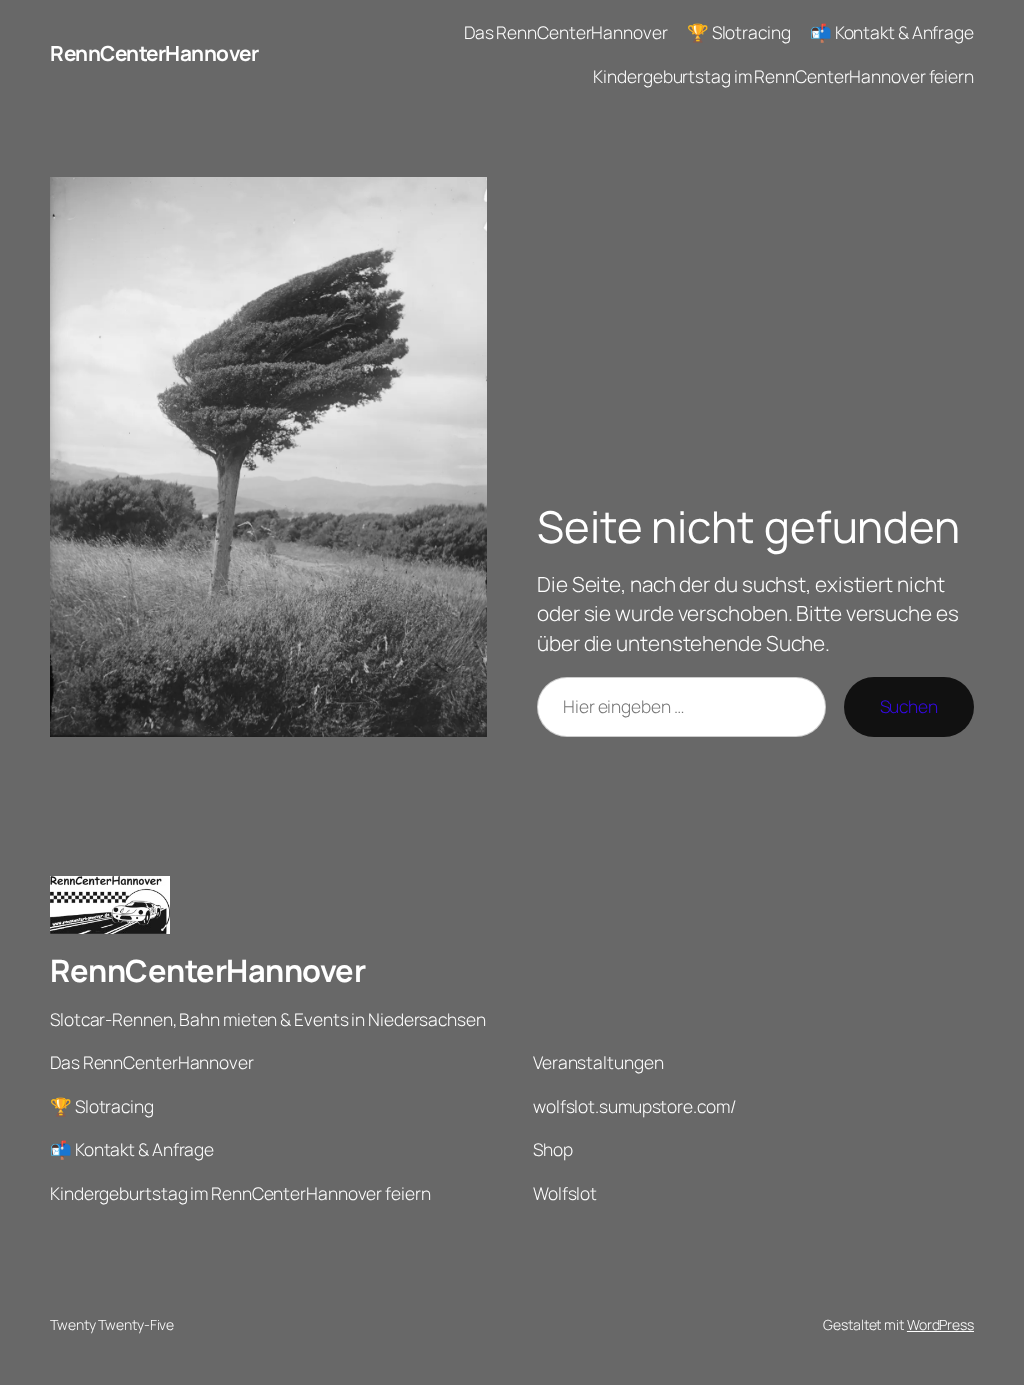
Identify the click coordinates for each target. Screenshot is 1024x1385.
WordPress (940, 1324)
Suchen (909, 706)
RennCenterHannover (154, 53)
